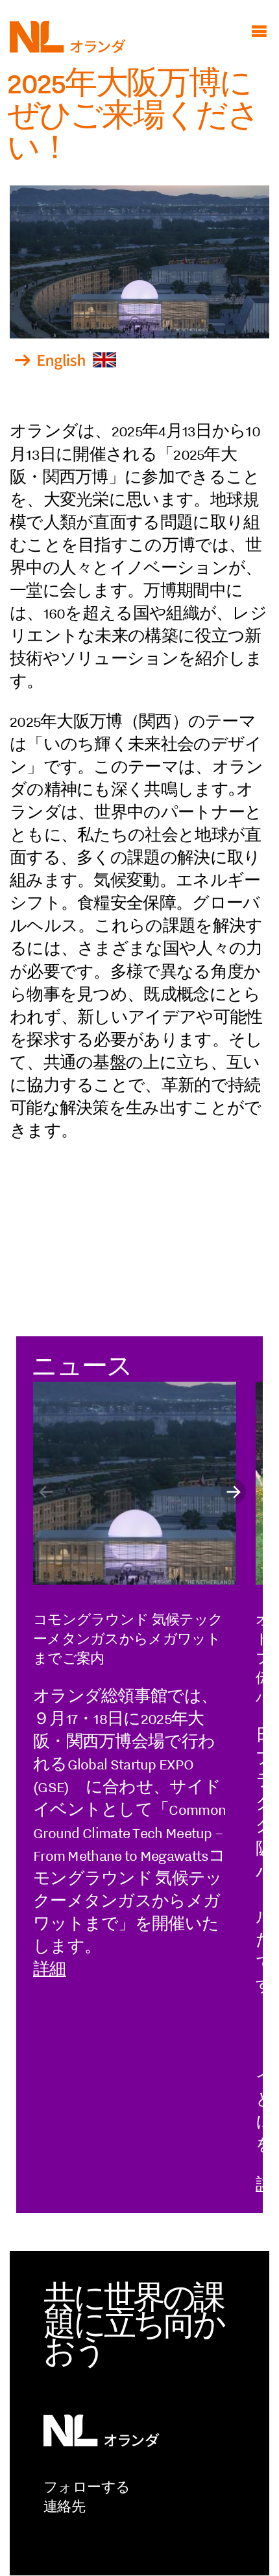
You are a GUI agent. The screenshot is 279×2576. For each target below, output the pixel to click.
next (233, 1492)
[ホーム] (68, 48)
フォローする (87, 2487)
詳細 (50, 1969)
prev (46, 1492)
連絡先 (64, 2507)
